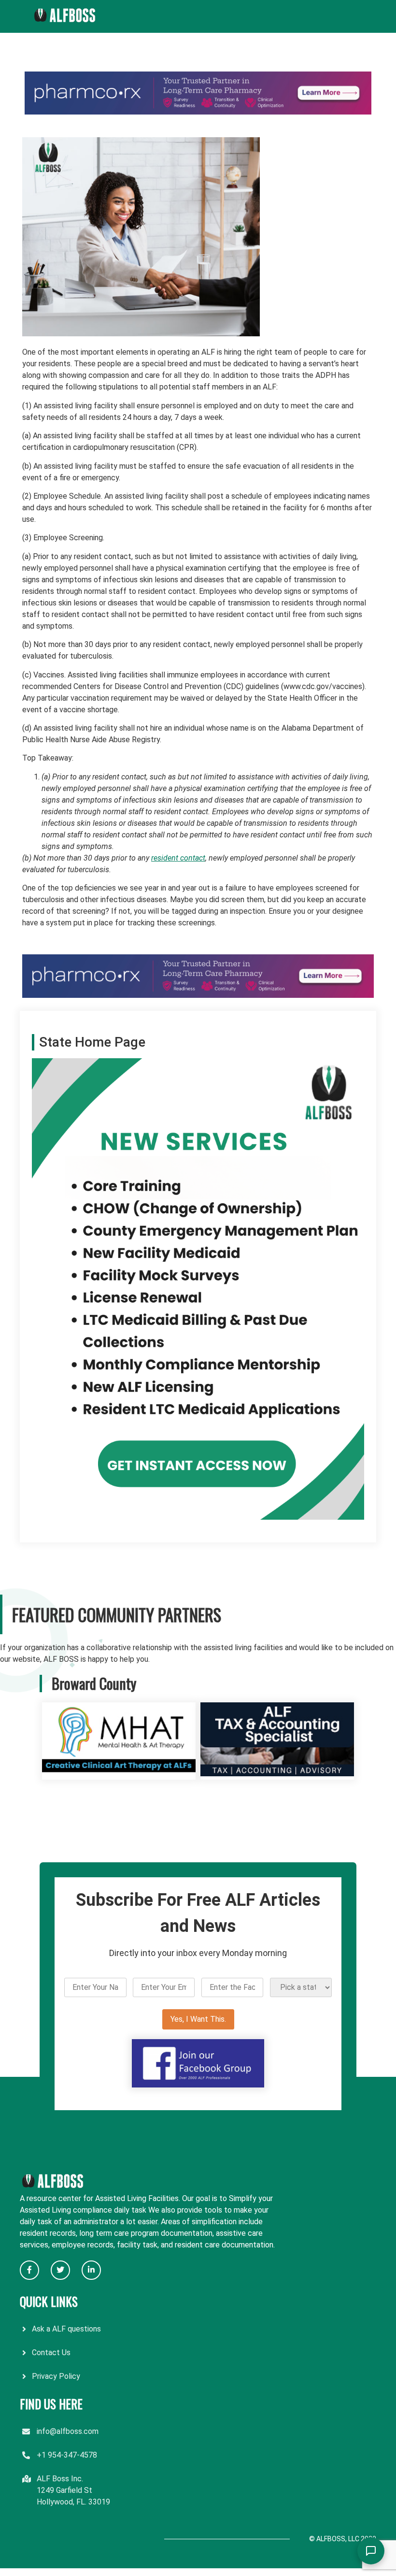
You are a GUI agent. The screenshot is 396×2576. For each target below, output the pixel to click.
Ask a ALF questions (66, 2329)
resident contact (178, 858)
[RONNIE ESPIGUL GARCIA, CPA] (277, 1774)
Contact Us (51, 2353)
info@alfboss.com (68, 2431)
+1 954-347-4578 (67, 2455)
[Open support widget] (371, 2551)
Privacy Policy (56, 2376)
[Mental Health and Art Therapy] (119, 1774)
